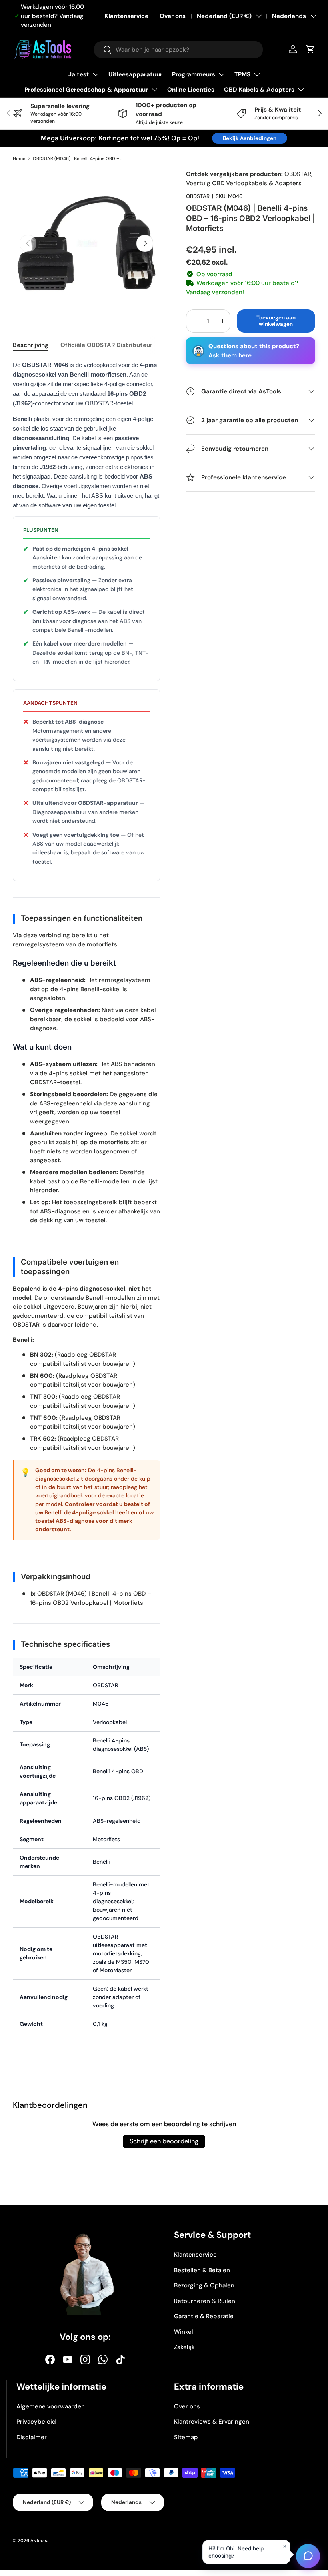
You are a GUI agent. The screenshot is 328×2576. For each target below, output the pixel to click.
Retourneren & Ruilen (205, 2301)
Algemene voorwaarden (51, 2406)
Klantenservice (126, 16)
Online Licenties (191, 90)
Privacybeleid (36, 2422)
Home (19, 158)
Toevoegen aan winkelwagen (276, 321)
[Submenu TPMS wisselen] (257, 74)
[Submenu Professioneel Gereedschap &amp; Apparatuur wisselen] (154, 90)
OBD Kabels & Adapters (259, 90)
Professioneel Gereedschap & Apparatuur (86, 90)
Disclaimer (32, 2437)
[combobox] (178, 50)
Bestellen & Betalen (202, 2270)
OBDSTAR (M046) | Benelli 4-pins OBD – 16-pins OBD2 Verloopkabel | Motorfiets (78, 158)
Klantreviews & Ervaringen (212, 2422)
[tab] (31, 345)
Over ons (173, 16)
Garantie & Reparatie (204, 2316)
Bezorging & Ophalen (204, 2285)
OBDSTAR (298, 174)
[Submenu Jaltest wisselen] (96, 74)
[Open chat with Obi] (308, 2556)
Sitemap (186, 2437)
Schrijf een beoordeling (164, 2141)
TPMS (242, 74)
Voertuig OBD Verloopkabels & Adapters (244, 183)
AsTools (39, 2540)
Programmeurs (194, 74)
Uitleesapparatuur (135, 74)
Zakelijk (184, 2347)
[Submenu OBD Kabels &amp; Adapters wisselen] (301, 90)
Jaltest (79, 74)
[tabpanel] (86, 1201)
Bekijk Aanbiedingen (250, 138)
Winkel (184, 2332)
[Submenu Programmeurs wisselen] (222, 74)
